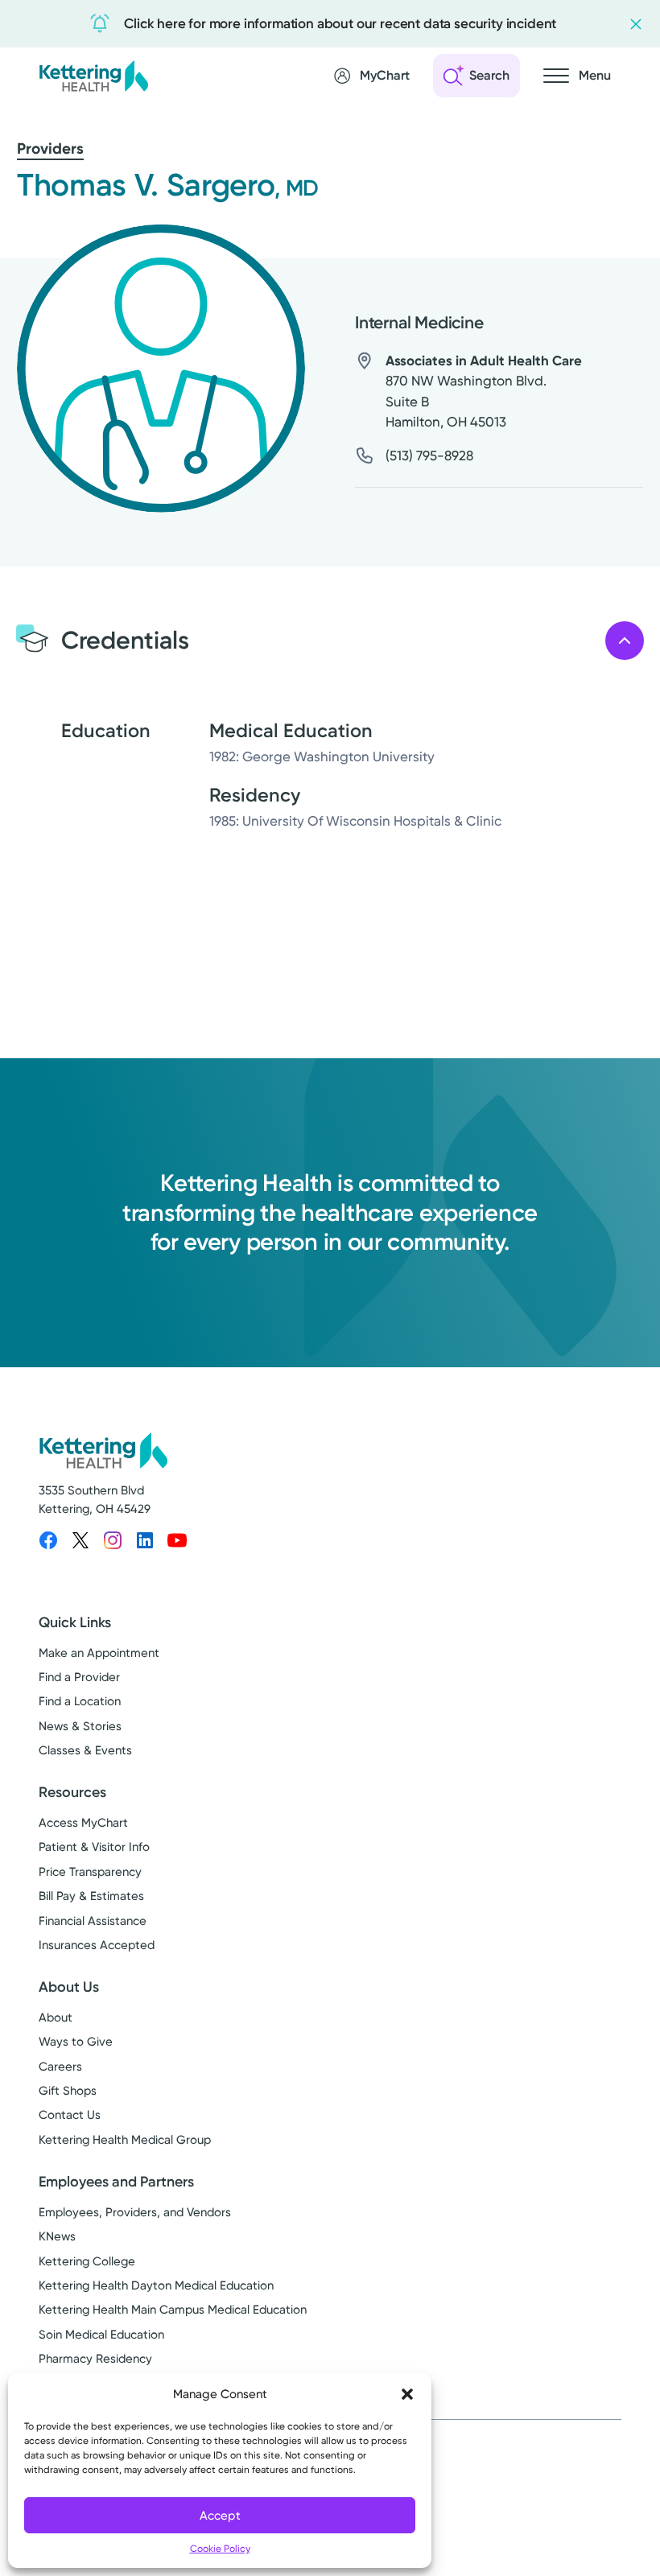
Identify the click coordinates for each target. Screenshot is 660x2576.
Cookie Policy (220, 2549)
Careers (60, 2067)
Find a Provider (79, 1677)
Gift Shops (68, 2091)
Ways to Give (76, 2042)
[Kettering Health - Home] (93, 75)
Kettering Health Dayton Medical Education (156, 2285)
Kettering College (87, 2261)
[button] (407, 2394)
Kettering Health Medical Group (125, 2140)
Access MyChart (83, 1823)
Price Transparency (90, 1872)
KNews (57, 2236)
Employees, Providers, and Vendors (135, 2212)
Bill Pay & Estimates (91, 1896)
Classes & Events (85, 1750)
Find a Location (80, 1701)
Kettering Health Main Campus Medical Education (173, 2310)
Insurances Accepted (97, 1945)
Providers (50, 148)
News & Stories (80, 1726)
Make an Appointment (99, 1653)
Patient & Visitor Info (94, 1847)
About (56, 2018)
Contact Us (70, 2115)
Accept (220, 2516)
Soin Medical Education (101, 2335)
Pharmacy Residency (95, 2359)
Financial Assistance (93, 1921)
